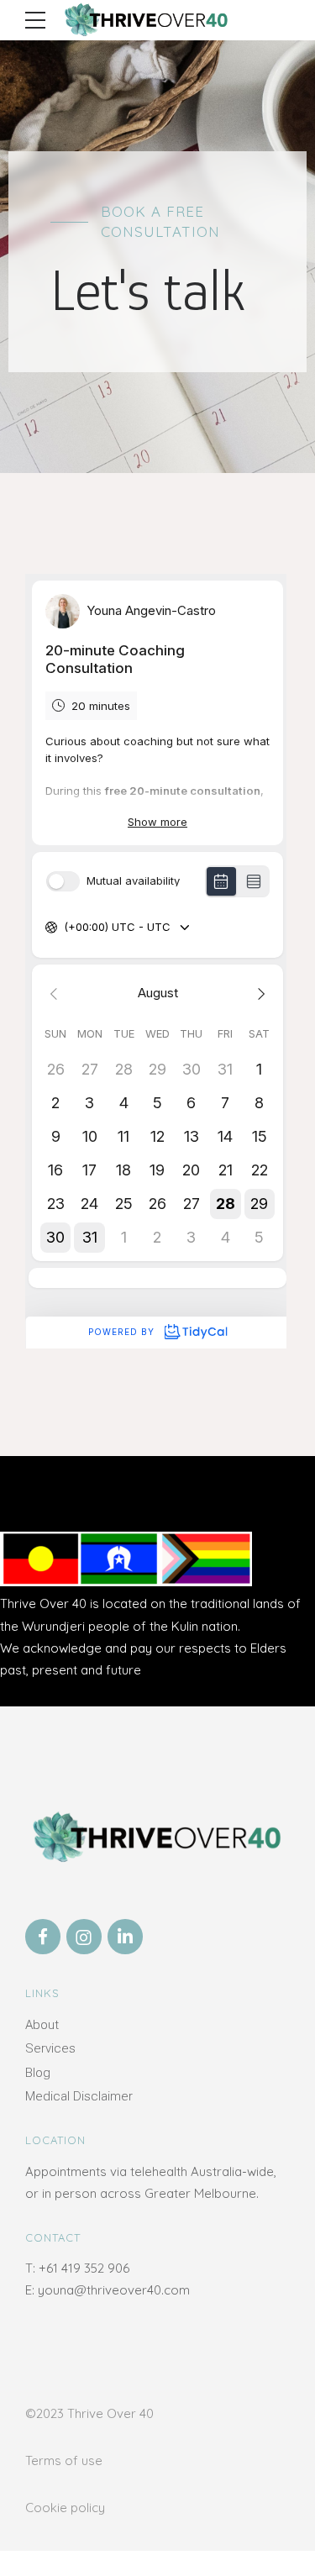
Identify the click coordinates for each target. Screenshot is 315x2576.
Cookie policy (65, 2508)
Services (50, 2048)
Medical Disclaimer (79, 2096)
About (42, 2025)
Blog (38, 2073)
